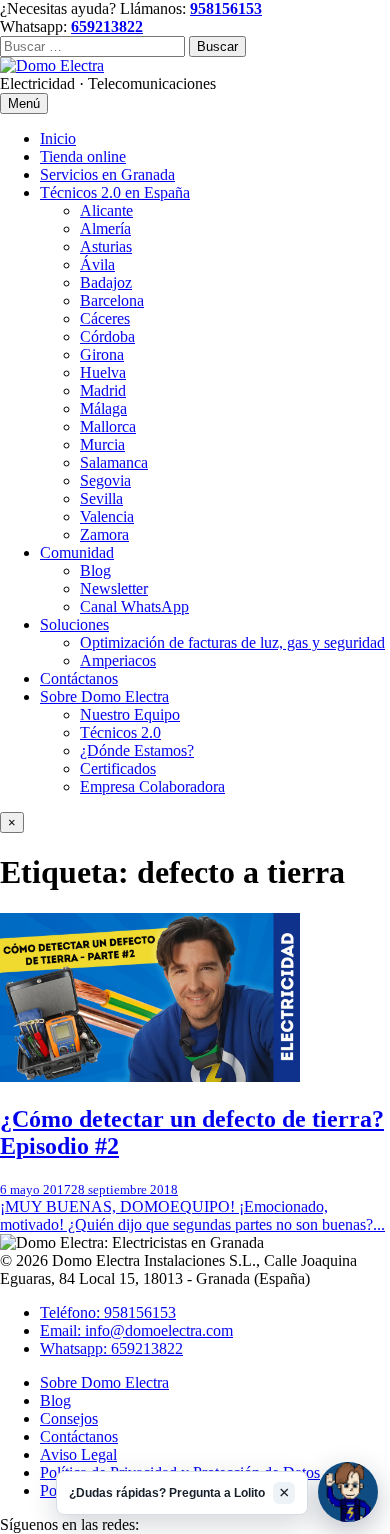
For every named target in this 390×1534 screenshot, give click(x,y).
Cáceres (105, 318)
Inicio (58, 138)
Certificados (118, 768)
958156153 (226, 8)
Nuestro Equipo (130, 714)
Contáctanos (79, 678)
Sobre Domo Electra (104, 696)
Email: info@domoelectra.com (136, 1330)
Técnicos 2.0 (120, 732)
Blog (95, 570)
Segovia (105, 480)
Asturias (106, 246)
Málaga (103, 408)
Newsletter (114, 588)
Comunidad (77, 552)
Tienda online (83, 156)
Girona (102, 354)
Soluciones (74, 624)
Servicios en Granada (107, 174)
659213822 (107, 26)
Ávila (97, 264)
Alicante (106, 210)
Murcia (102, 444)
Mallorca (108, 426)
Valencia (107, 516)
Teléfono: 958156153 (108, 1312)
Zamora (104, 534)
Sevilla (101, 498)
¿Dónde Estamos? (137, 750)
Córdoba (107, 336)
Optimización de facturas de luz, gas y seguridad (232, 642)
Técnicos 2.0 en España (115, 192)
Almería (105, 228)
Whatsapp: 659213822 (111, 1348)
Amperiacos (118, 660)
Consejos (69, 1418)
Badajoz (106, 282)
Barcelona (112, 300)
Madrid (103, 390)
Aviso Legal (78, 1454)
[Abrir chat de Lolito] (348, 1492)
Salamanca (114, 462)
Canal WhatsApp (134, 606)
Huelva (103, 372)
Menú (24, 103)
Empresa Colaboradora (152, 786)
